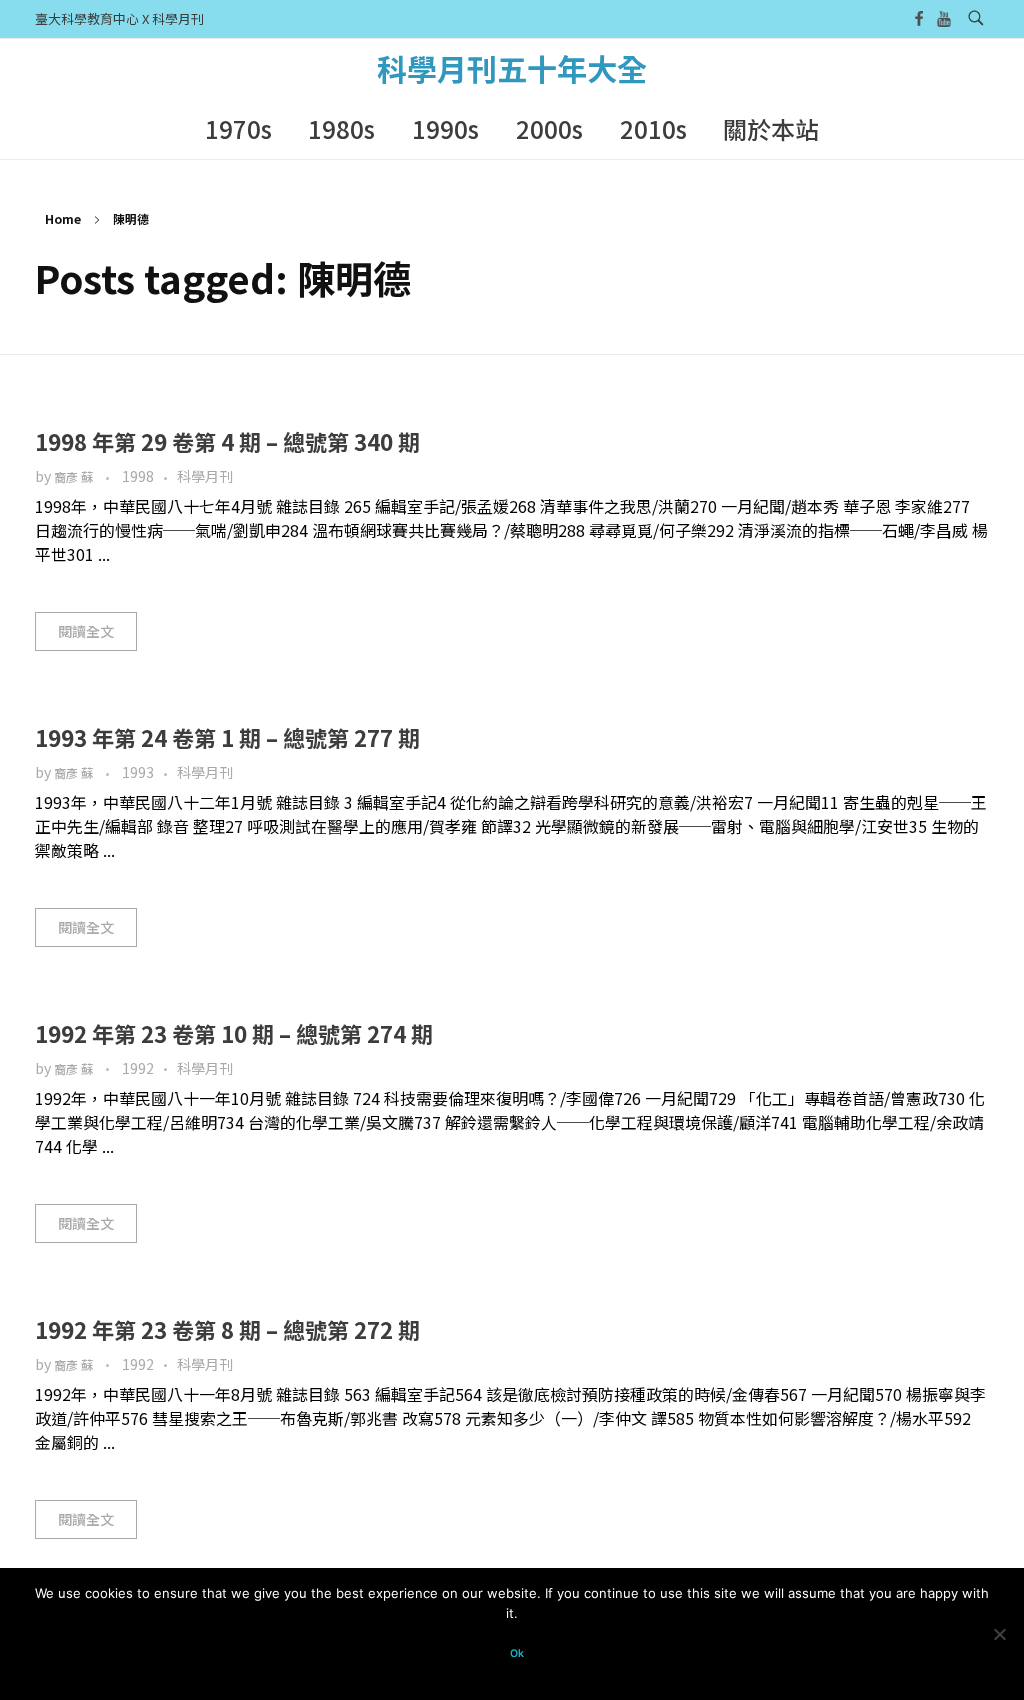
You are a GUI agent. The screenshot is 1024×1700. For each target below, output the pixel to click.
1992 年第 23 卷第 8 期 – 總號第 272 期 (227, 1329)
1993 (138, 772)
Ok (517, 1653)
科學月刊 (205, 476)
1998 (138, 476)
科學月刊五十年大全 (512, 68)
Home (63, 218)
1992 (138, 1068)
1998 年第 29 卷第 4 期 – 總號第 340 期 (227, 441)
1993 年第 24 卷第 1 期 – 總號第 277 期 (227, 737)
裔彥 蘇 (75, 477)
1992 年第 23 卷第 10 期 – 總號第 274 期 (234, 1033)
